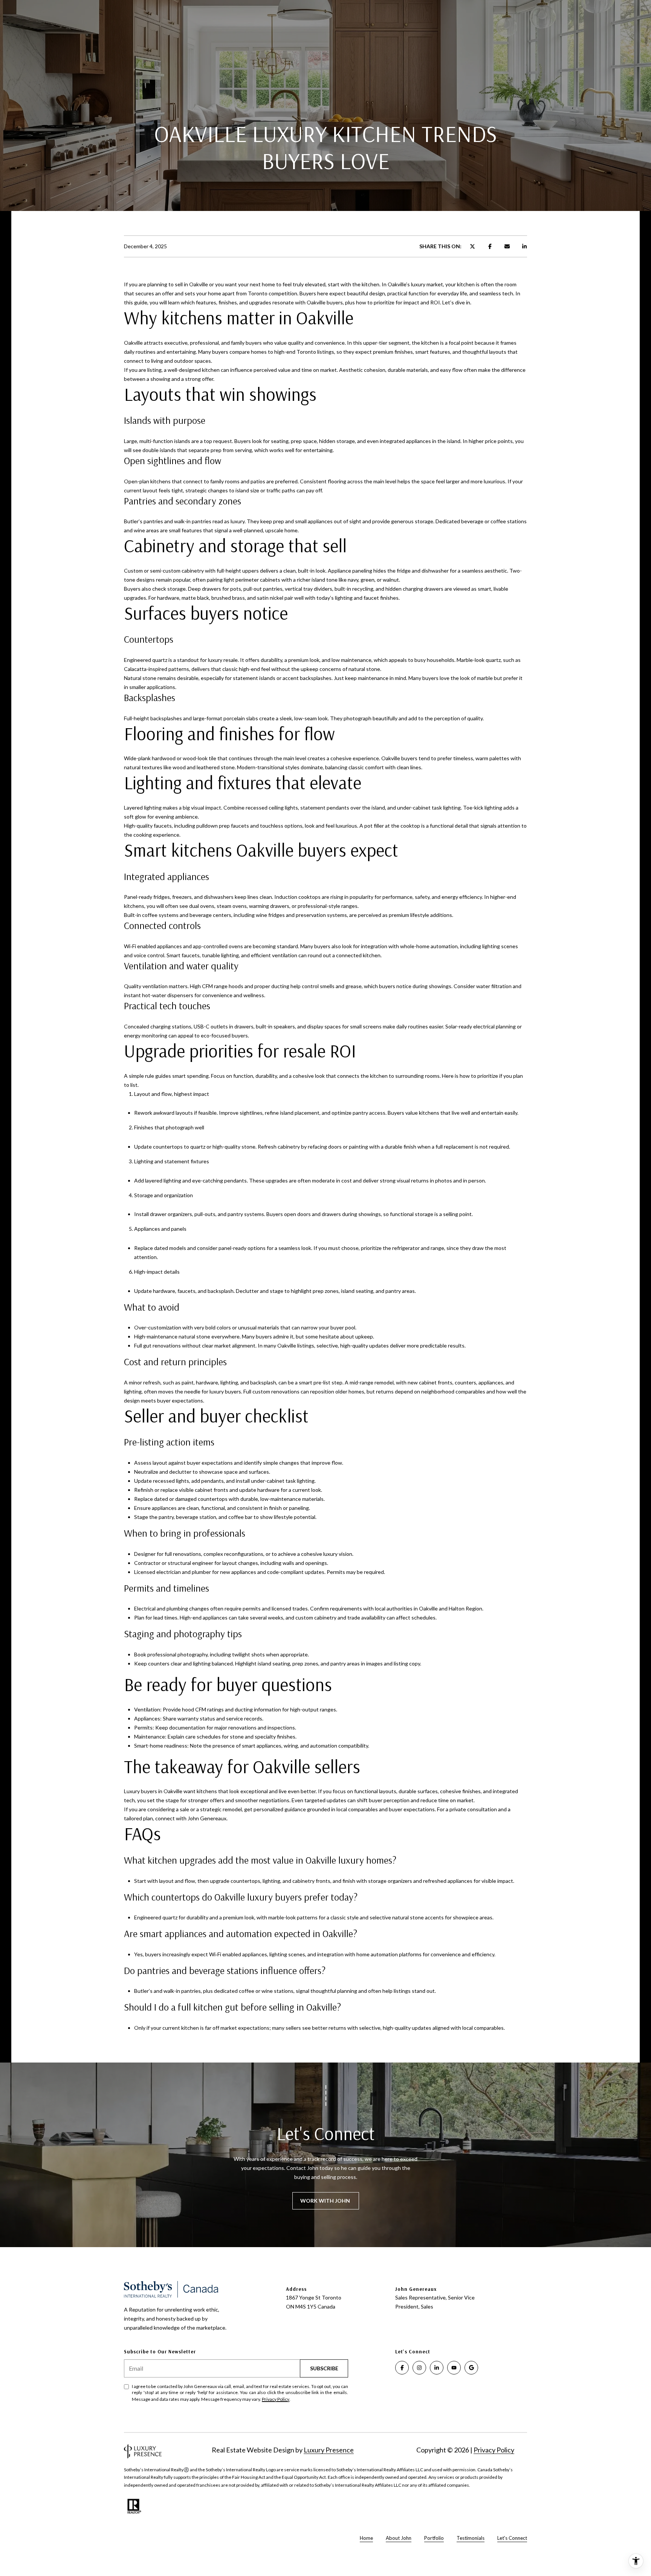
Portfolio (434, 2538)
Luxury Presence (329, 2450)
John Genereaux (207, 1818)
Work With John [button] (326, 2201)
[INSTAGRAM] (419, 2368)
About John (399, 2538)
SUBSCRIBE (324, 2368)
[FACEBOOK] (402, 2368)
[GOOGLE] (471, 2368)
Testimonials (471, 2538)
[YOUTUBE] (454, 2368)
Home (366, 2538)
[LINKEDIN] (437, 2368)
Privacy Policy (276, 2399)
